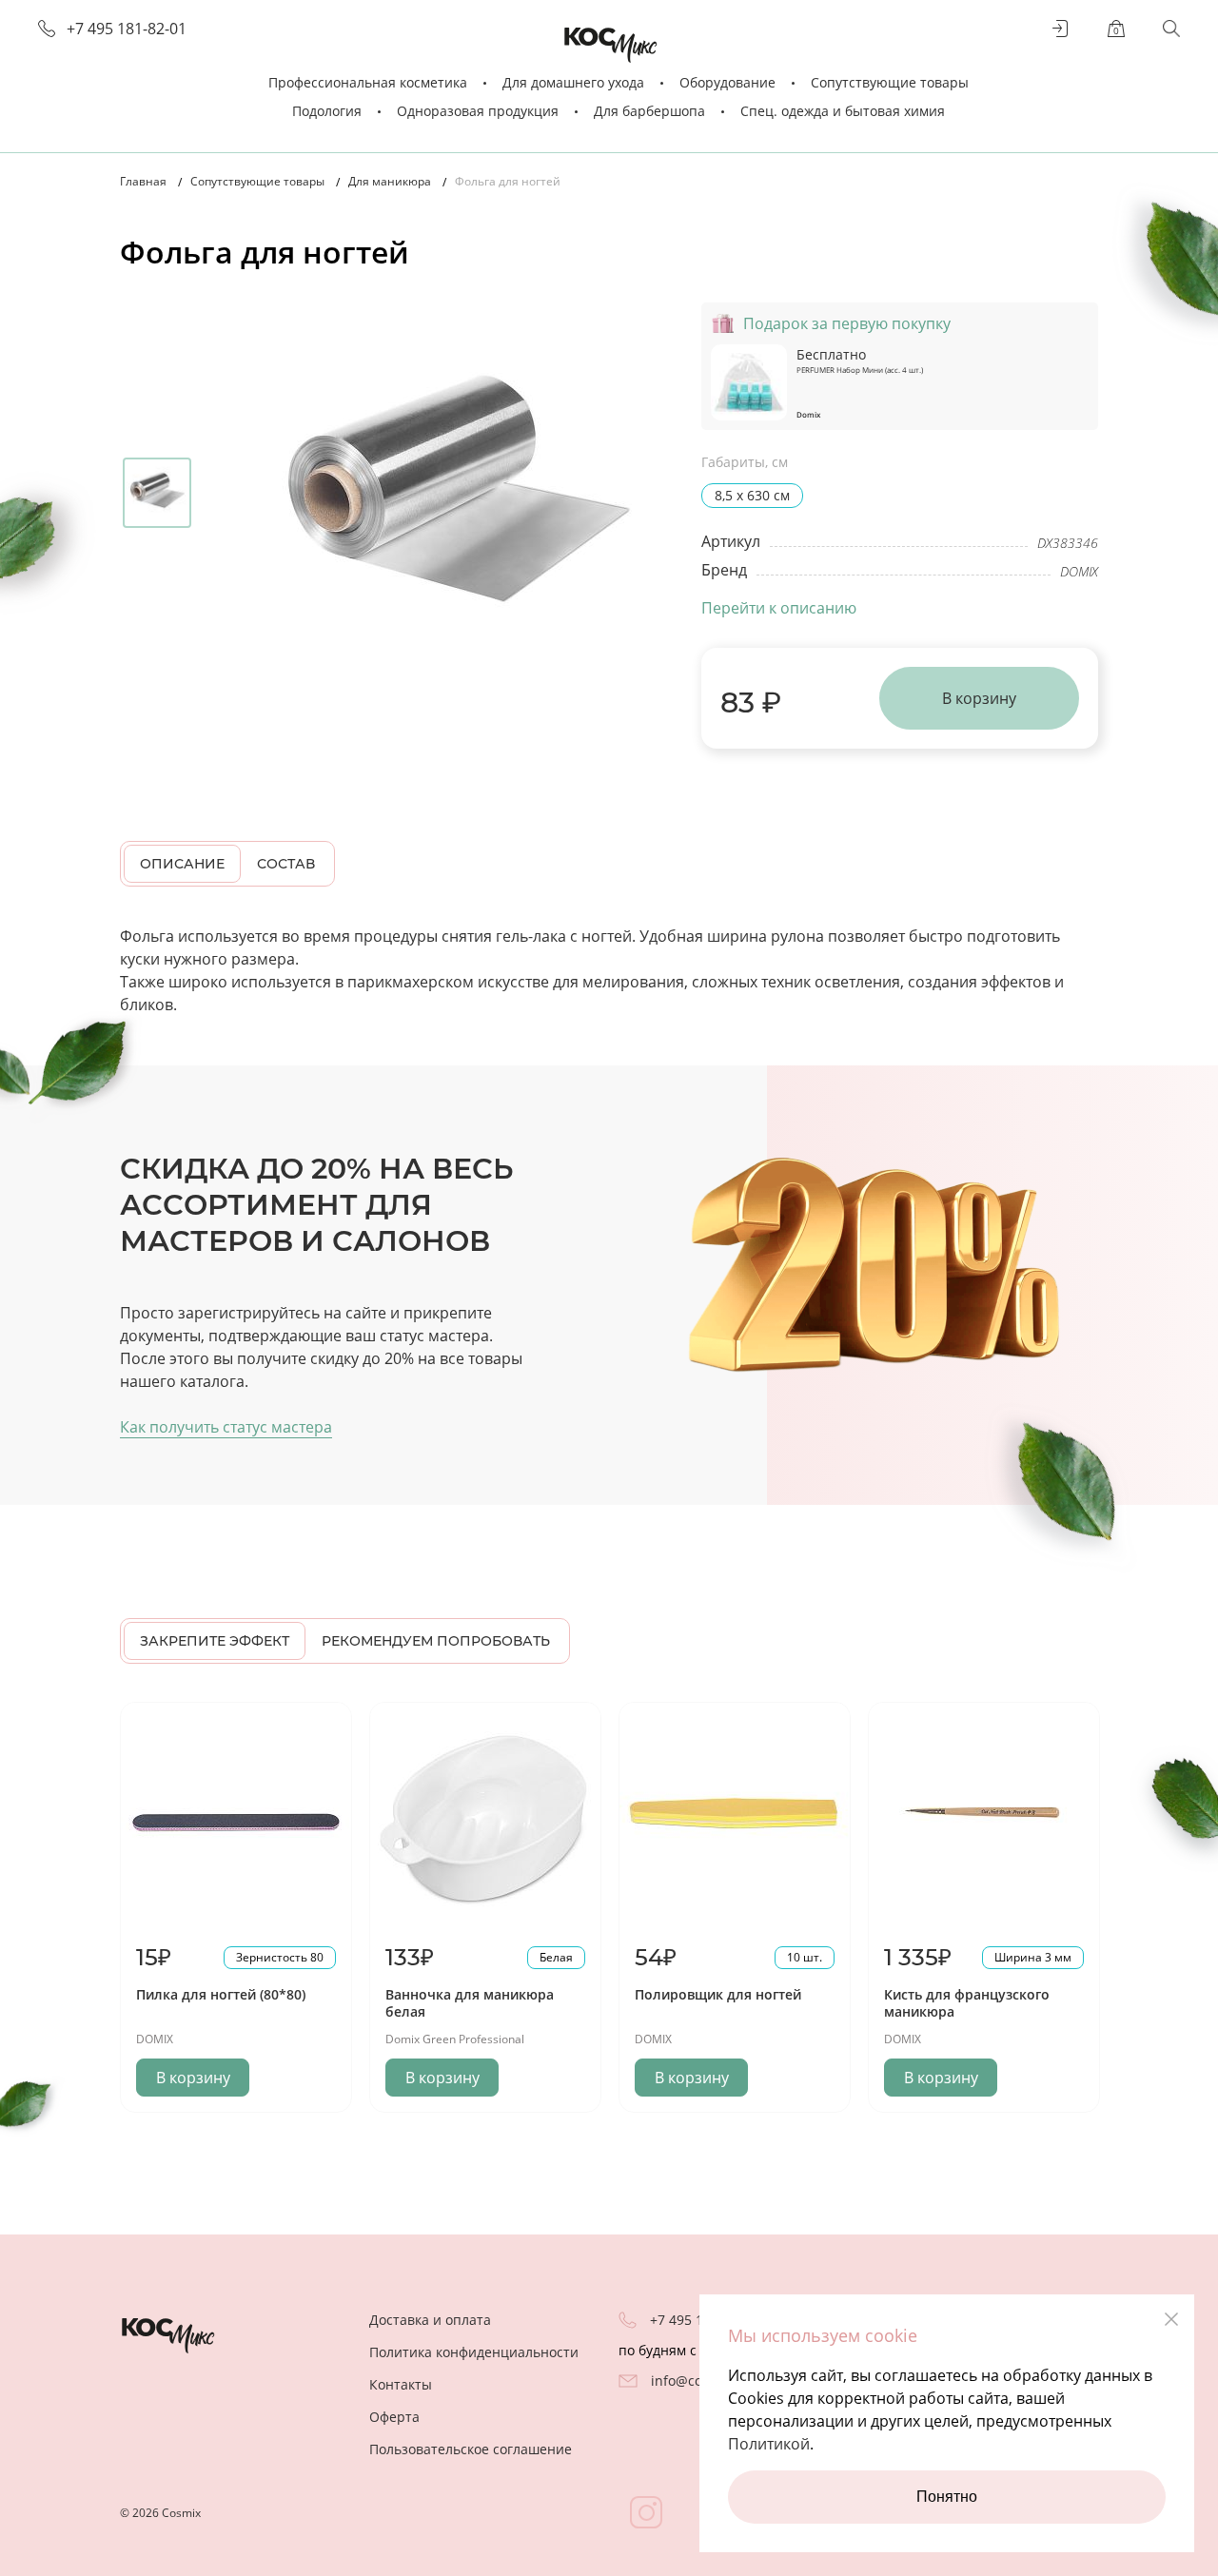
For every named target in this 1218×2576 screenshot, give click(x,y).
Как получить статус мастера (226, 1427)
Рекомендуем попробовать (436, 1641)
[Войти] (1061, 29)
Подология (327, 111)
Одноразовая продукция (478, 111)
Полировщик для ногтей (718, 1994)
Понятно (947, 2497)
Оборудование (727, 82)
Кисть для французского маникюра (967, 2003)
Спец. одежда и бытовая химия (843, 111)
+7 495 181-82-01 (127, 29)
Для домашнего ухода (573, 82)
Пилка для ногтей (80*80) (221, 1994)
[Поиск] (1171, 29)
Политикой (769, 2444)
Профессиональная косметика (368, 82)
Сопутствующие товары (890, 82)
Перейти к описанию (779, 608)
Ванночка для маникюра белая (470, 2003)
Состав (286, 864)
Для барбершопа (649, 111)
